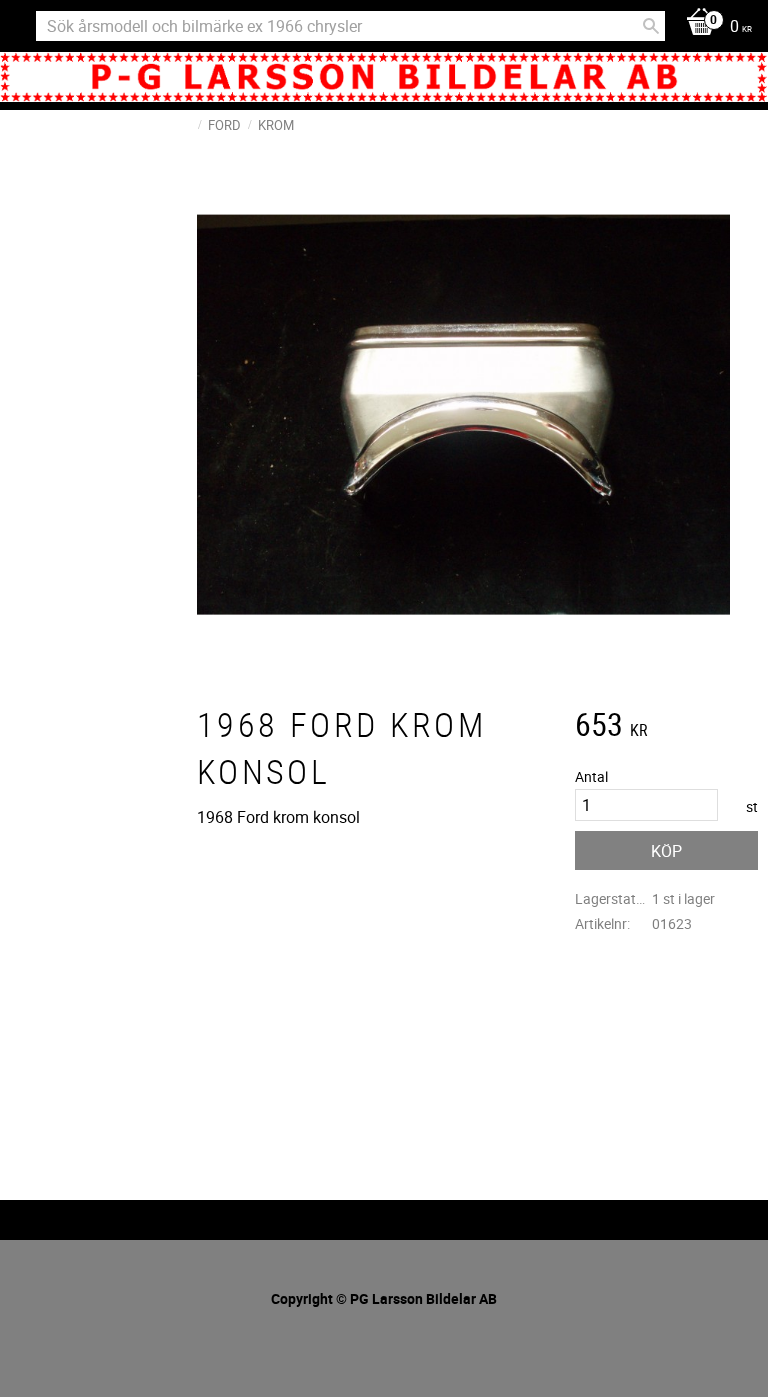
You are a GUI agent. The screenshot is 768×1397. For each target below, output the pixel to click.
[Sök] (651, 26)
